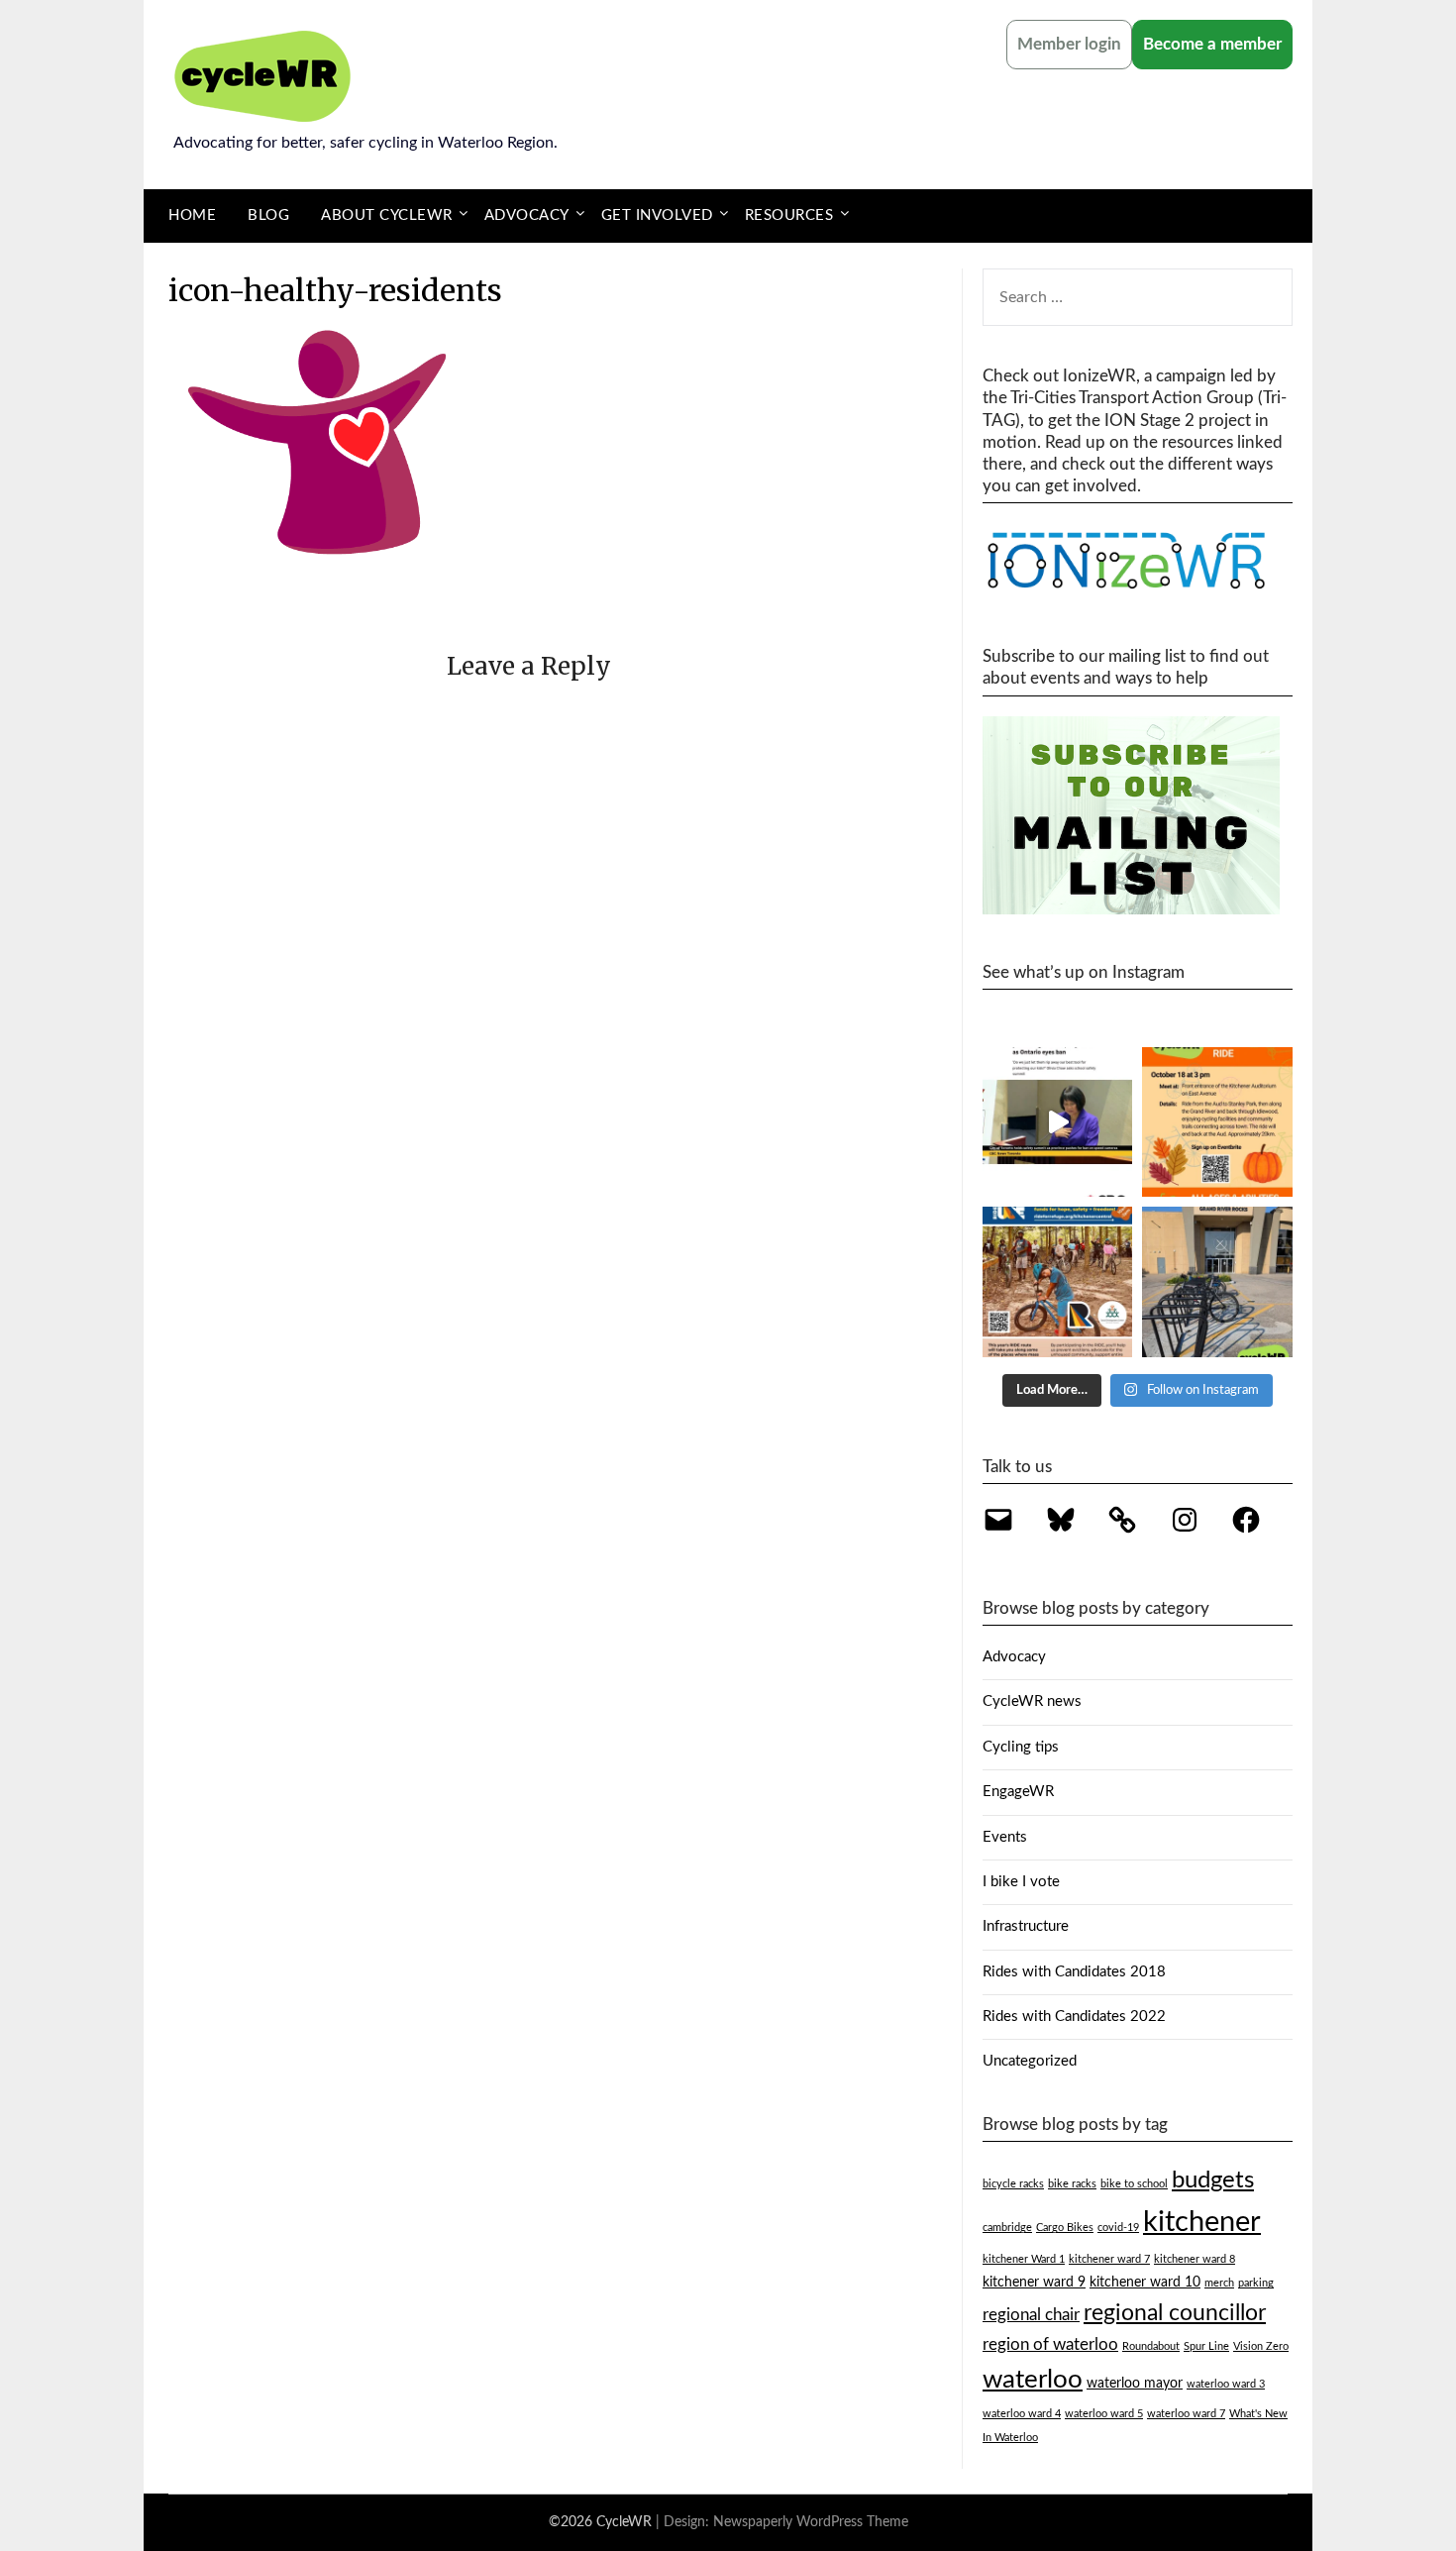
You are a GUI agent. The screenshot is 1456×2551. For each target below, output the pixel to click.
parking (1256, 2283)
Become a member (1212, 44)
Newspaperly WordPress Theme (811, 2522)
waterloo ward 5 (1104, 2414)
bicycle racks (1013, 2184)
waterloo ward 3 (1226, 2384)
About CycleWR (387, 215)
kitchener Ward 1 (1024, 2259)
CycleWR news (1032, 1701)
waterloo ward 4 (1022, 2414)
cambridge (1007, 2228)
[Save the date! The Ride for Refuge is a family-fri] (1058, 1282)
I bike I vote (1021, 1882)
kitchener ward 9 (1034, 2283)
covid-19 (1118, 2228)
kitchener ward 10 (1145, 2283)
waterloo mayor (1135, 2384)
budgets (1213, 2180)
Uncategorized (1030, 2061)
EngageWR (1018, 1792)
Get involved (657, 215)
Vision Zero (1261, 2346)
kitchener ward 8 (1195, 2259)
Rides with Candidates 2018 (1074, 1972)
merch (1219, 2283)
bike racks (1072, 2184)
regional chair (1031, 2315)
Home (192, 215)
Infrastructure (1026, 1926)
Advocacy (527, 215)
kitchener (1202, 2222)
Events (1005, 1837)
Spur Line (1206, 2346)
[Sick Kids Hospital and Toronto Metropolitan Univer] (1058, 1122)
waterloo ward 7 (1186, 2414)
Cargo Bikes (1065, 2228)
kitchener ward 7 (1109, 2259)
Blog (268, 215)
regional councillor (1175, 2313)
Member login (1069, 44)
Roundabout (1151, 2346)
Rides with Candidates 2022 (1074, 2017)
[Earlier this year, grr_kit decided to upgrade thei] (1217, 1282)
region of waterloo (1050, 2345)
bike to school (1134, 2184)
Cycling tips (1021, 1747)
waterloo (1033, 2380)
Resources (789, 215)
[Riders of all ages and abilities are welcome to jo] (1217, 1122)
